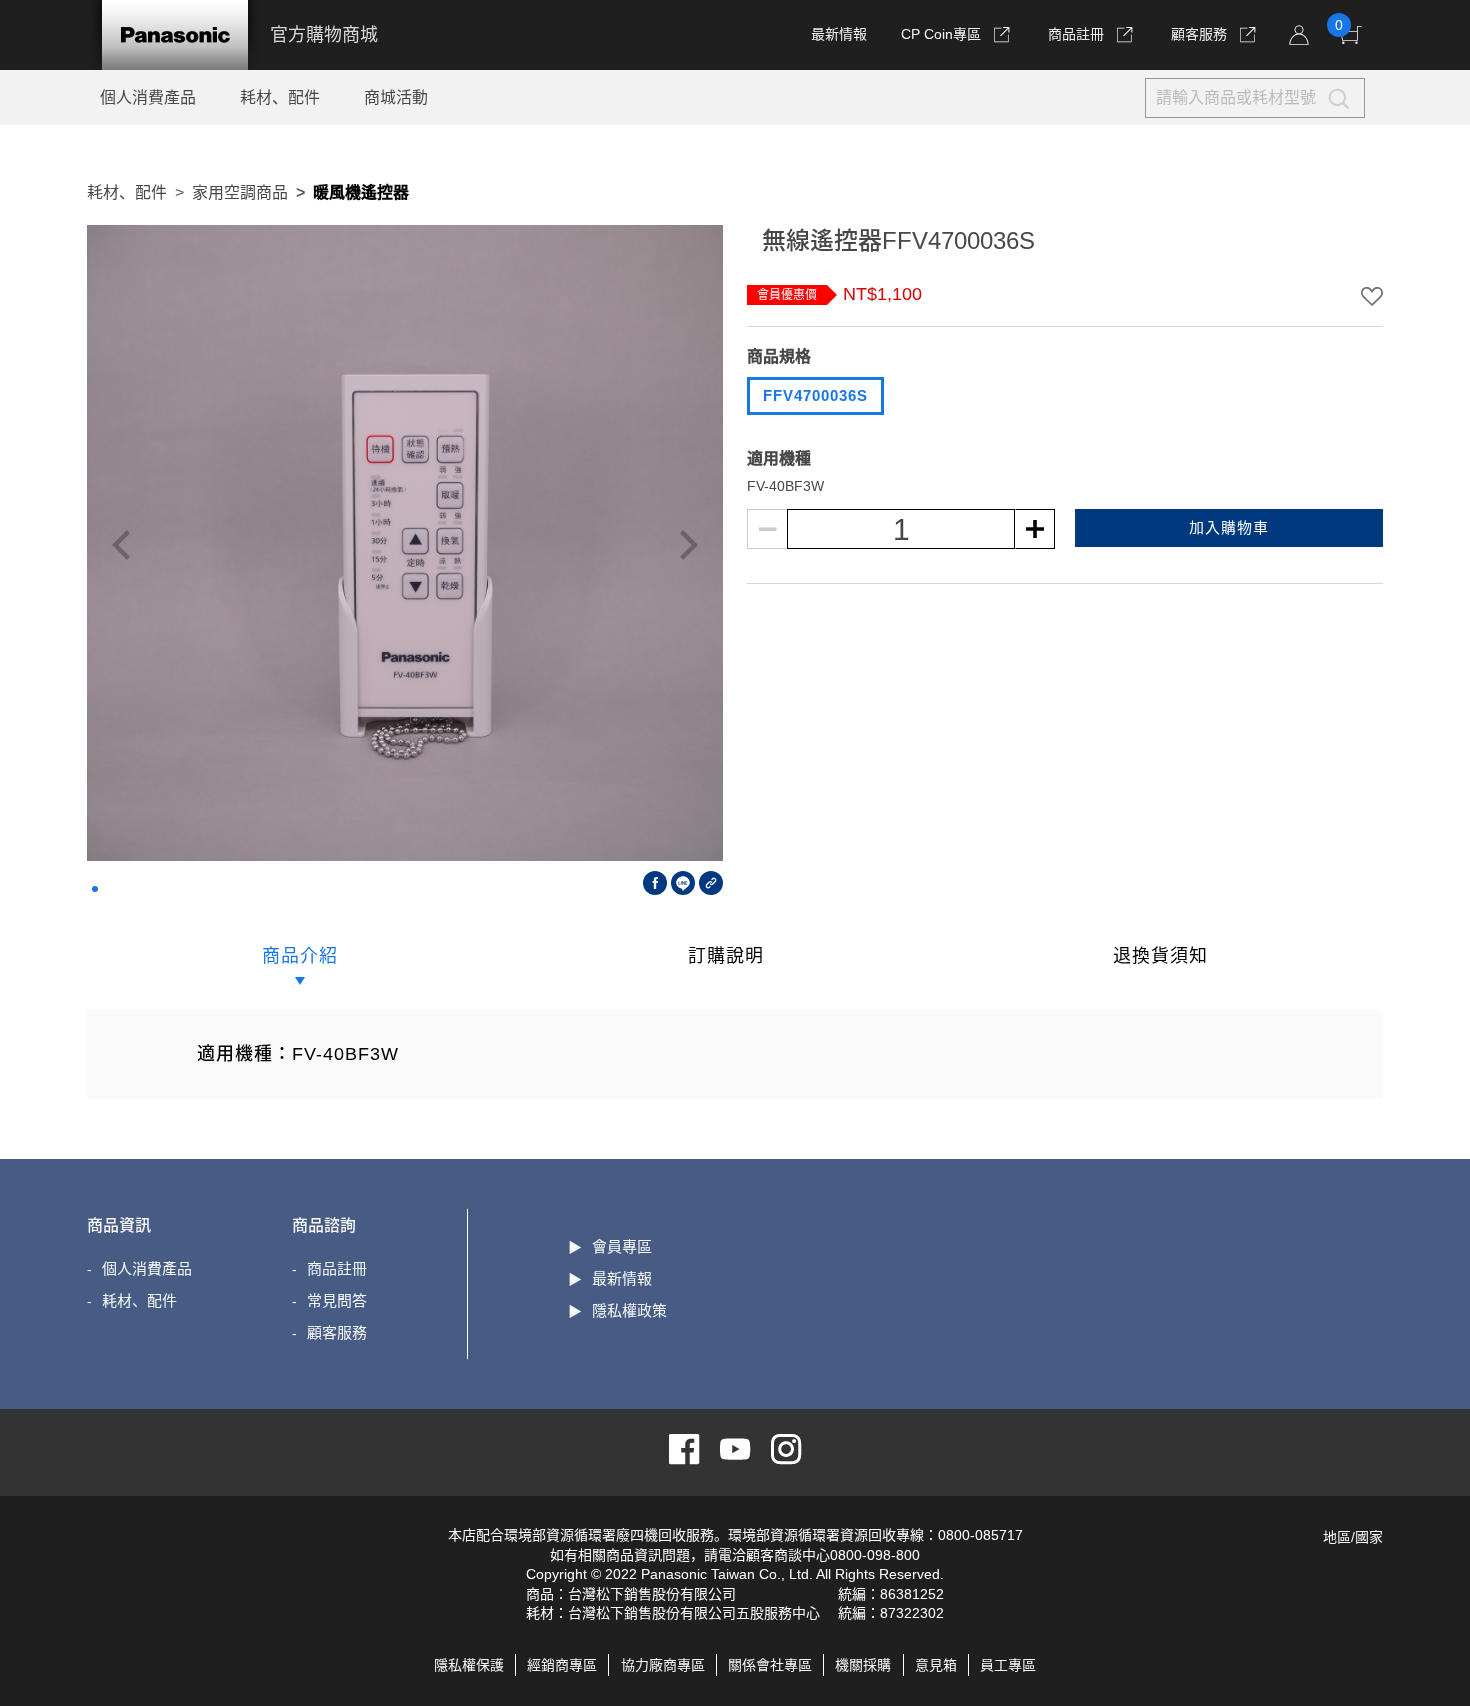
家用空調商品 (240, 192)
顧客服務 (1201, 34)
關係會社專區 (770, 1665)
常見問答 (337, 1300)
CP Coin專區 (941, 34)
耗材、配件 (280, 97)
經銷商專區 (562, 1665)
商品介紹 (300, 956)
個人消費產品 (148, 97)
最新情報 (839, 34)
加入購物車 (1229, 527)
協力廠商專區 (663, 1665)
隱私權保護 (469, 1665)
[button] (95, 889)
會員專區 (622, 1246)
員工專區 (1008, 1665)
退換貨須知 (1160, 956)
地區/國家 (1353, 1537)
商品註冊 (1078, 34)
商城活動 (396, 97)
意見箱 (936, 1665)
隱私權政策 (629, 1310)
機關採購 (863, 1665)
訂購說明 (726, 956)
